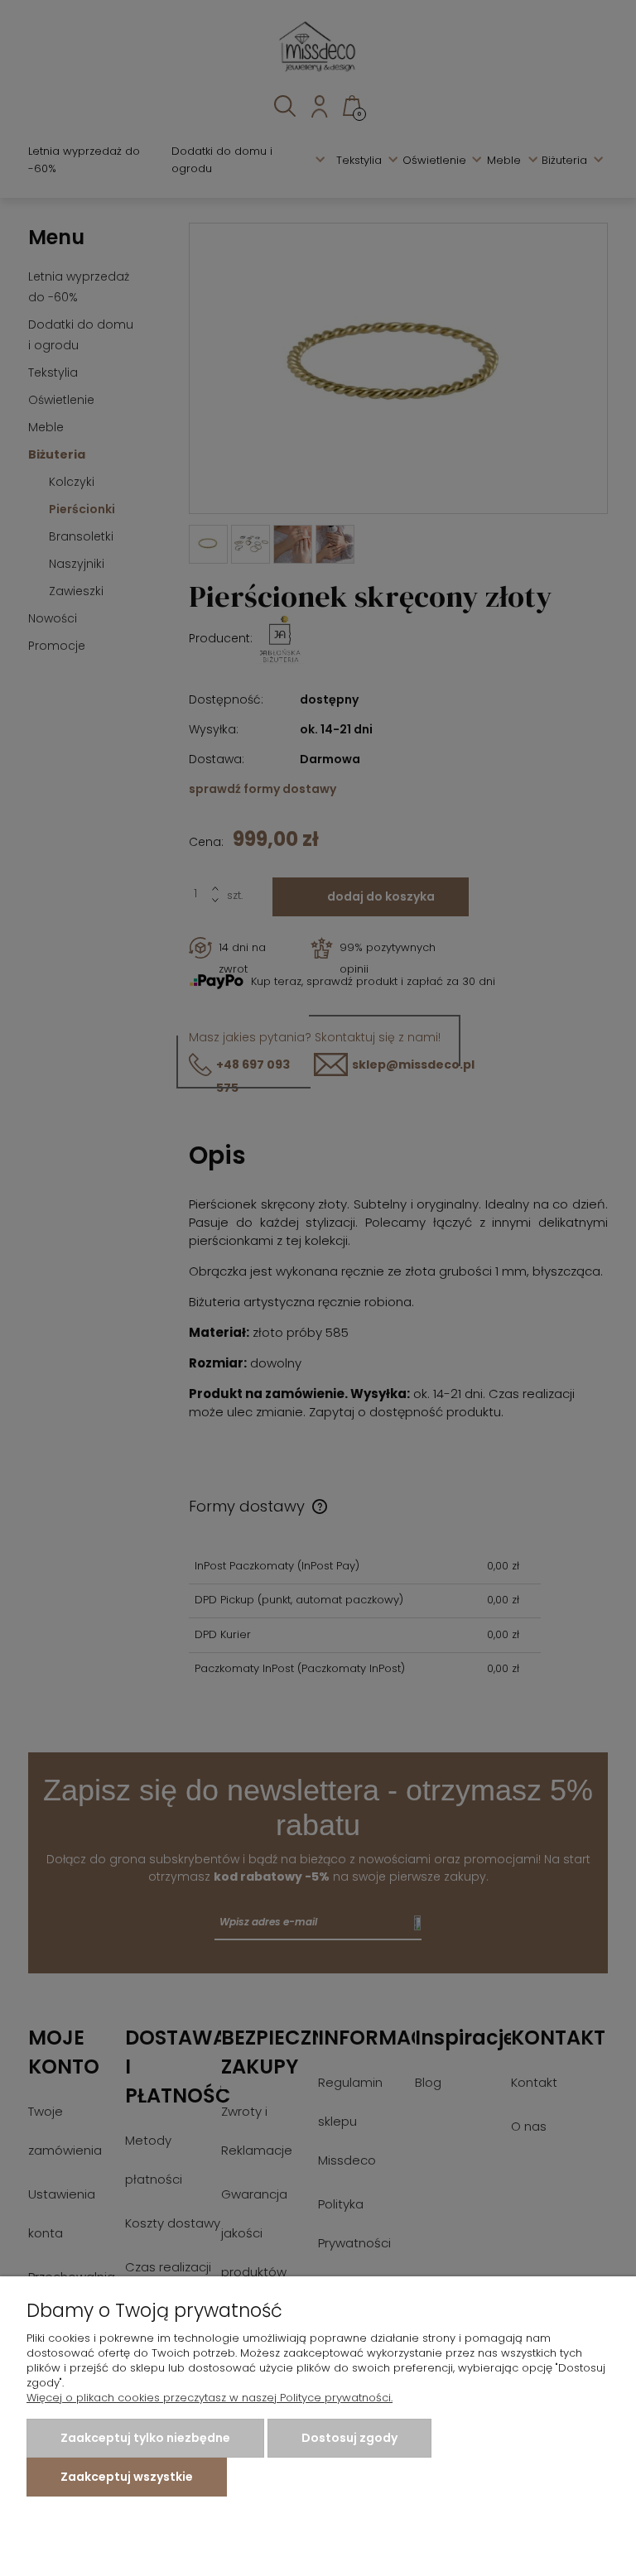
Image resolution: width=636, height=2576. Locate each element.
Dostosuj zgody (349, 2438)
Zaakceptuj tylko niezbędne (145, 2438)
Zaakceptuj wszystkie (127, 2477)
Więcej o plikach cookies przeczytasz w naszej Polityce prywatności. (210, 2398)
